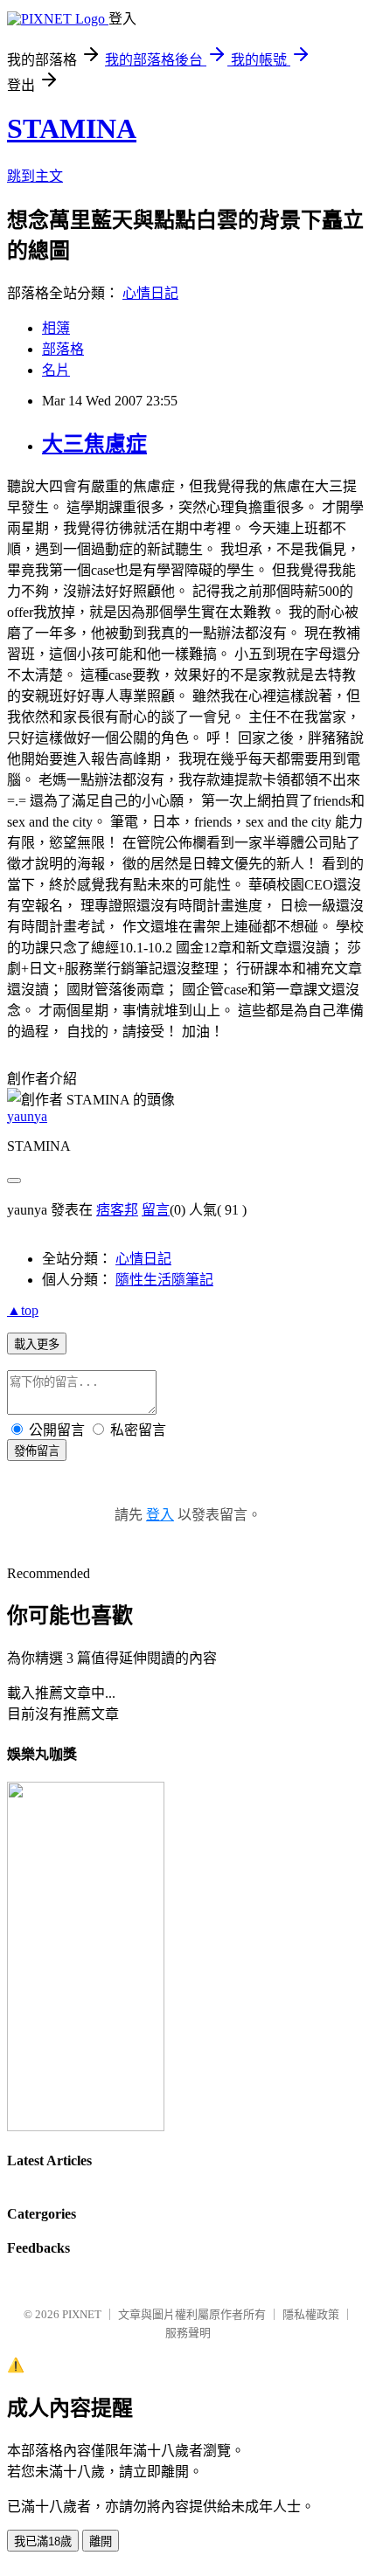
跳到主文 (35, 176)
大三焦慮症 (94, 444)
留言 (156, 1210)
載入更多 (37, 1344)
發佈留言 (37, 1451)
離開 (101, 2541)
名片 (56, 370)
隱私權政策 (311, 2314)
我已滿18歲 (43, 2541)
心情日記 (150, 293)
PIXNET (82, 2314)
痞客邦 (117, 1210)
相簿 (56, 328)
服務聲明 (188, 2333)
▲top (23, 1310)
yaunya (27, 1116)
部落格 (63, 349)
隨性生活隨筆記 (164, 1280)
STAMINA (72, 128)
